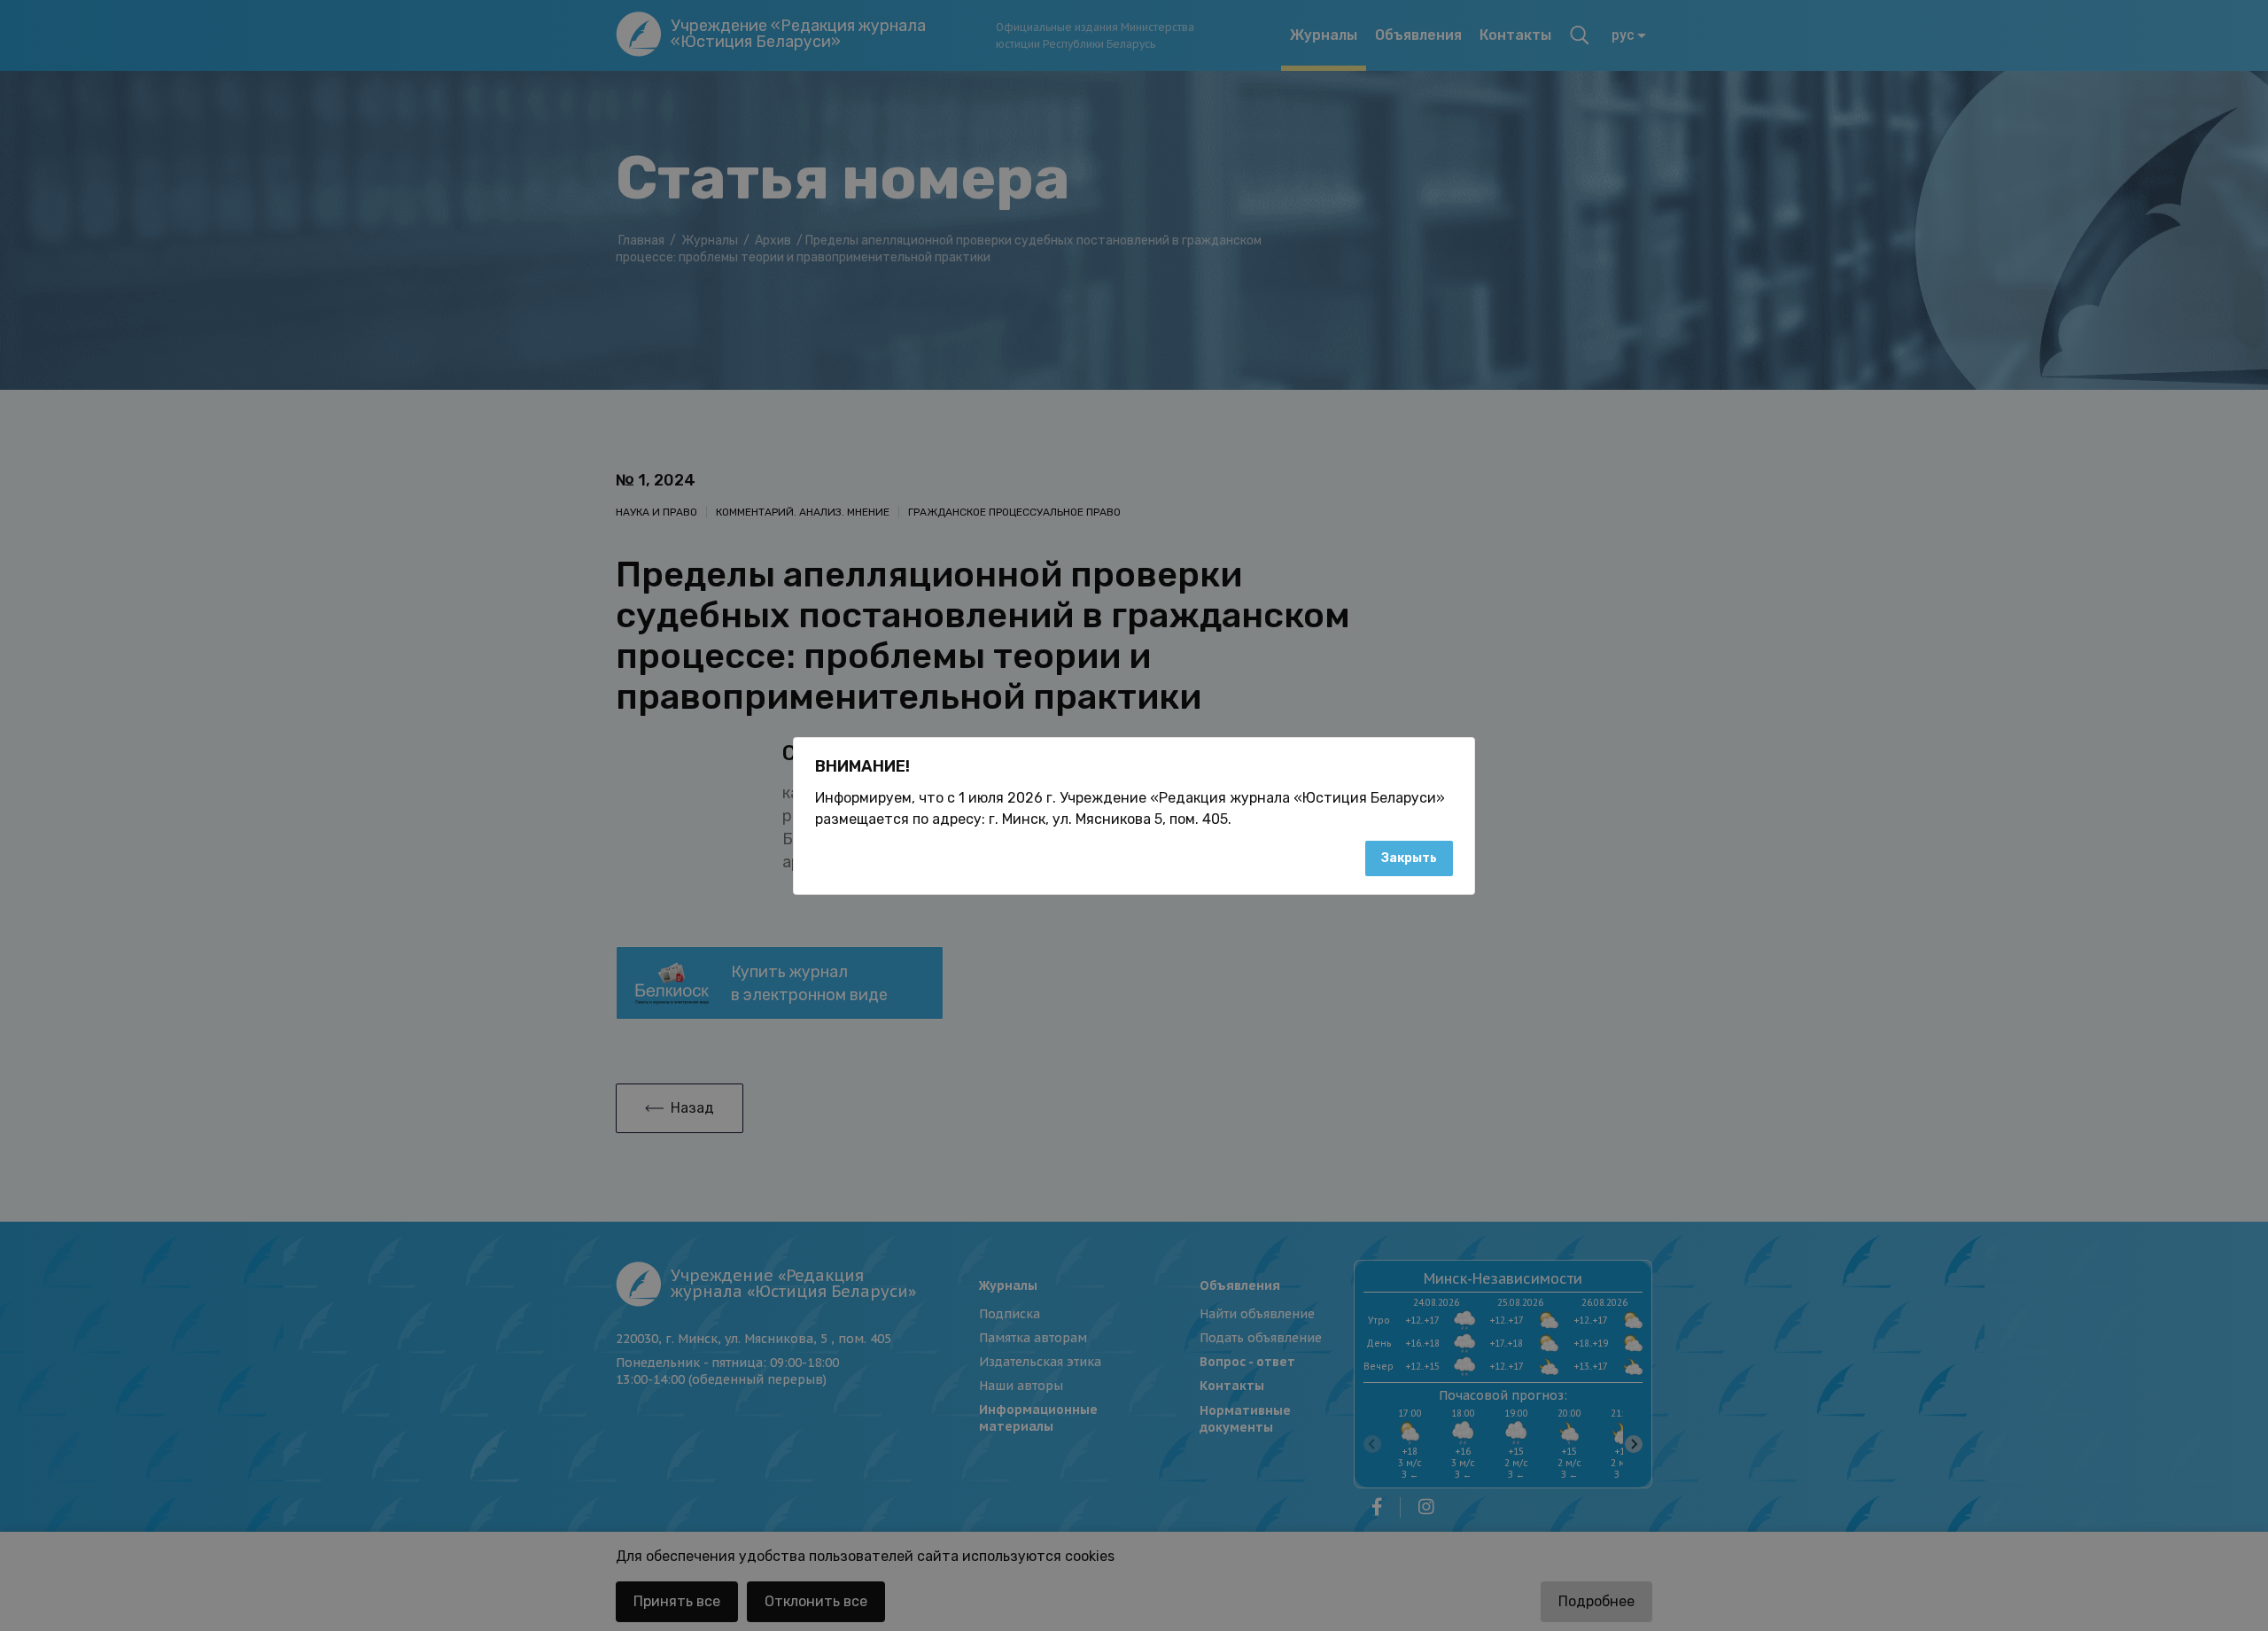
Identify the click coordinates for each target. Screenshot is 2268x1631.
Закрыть (1409, 858)
